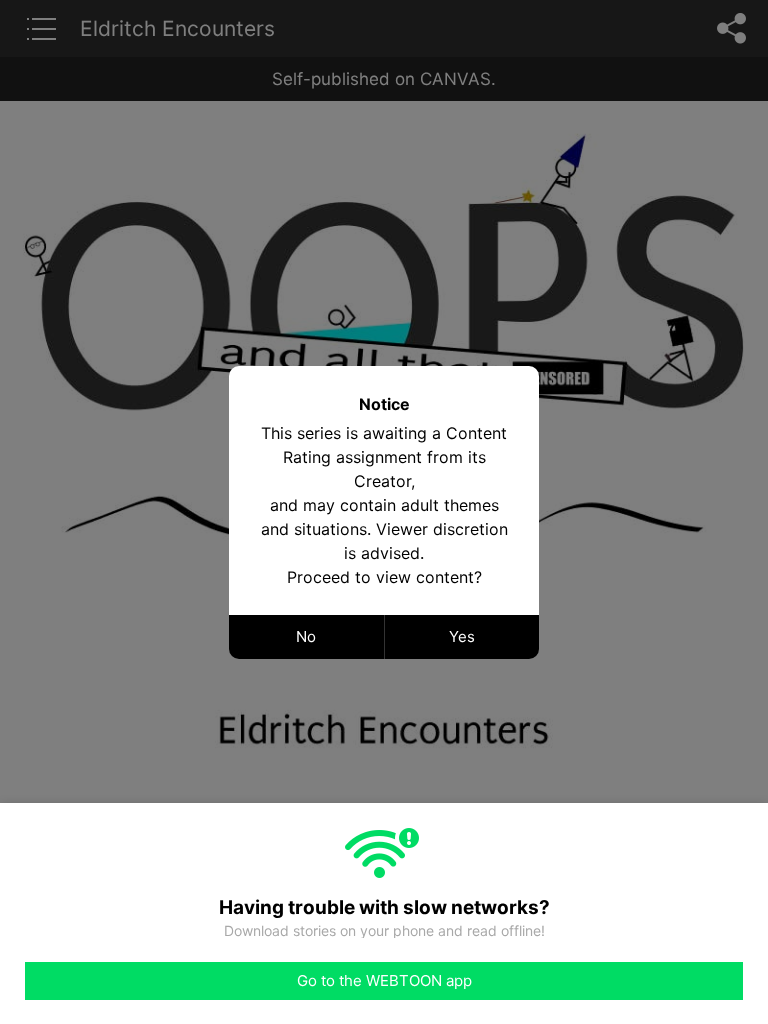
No (306, 636)
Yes (462, 636)
